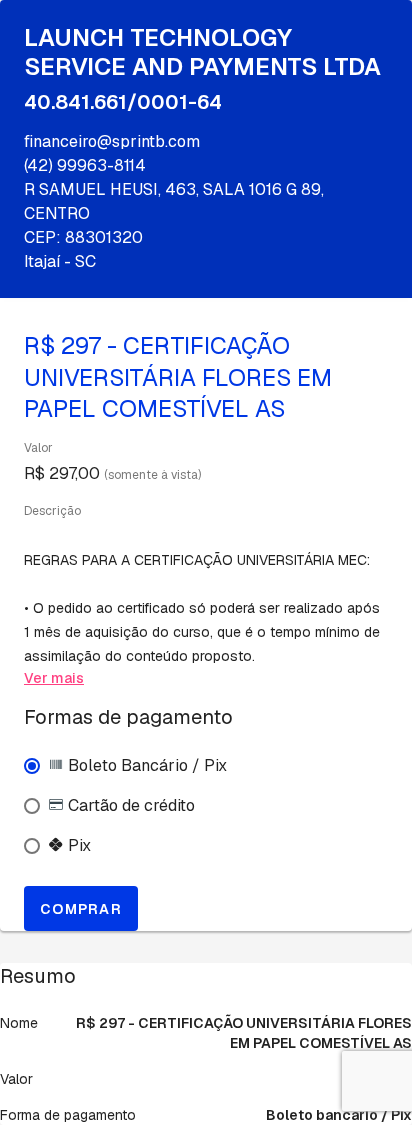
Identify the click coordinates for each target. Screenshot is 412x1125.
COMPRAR (81, 909)
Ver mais (54, 678)
